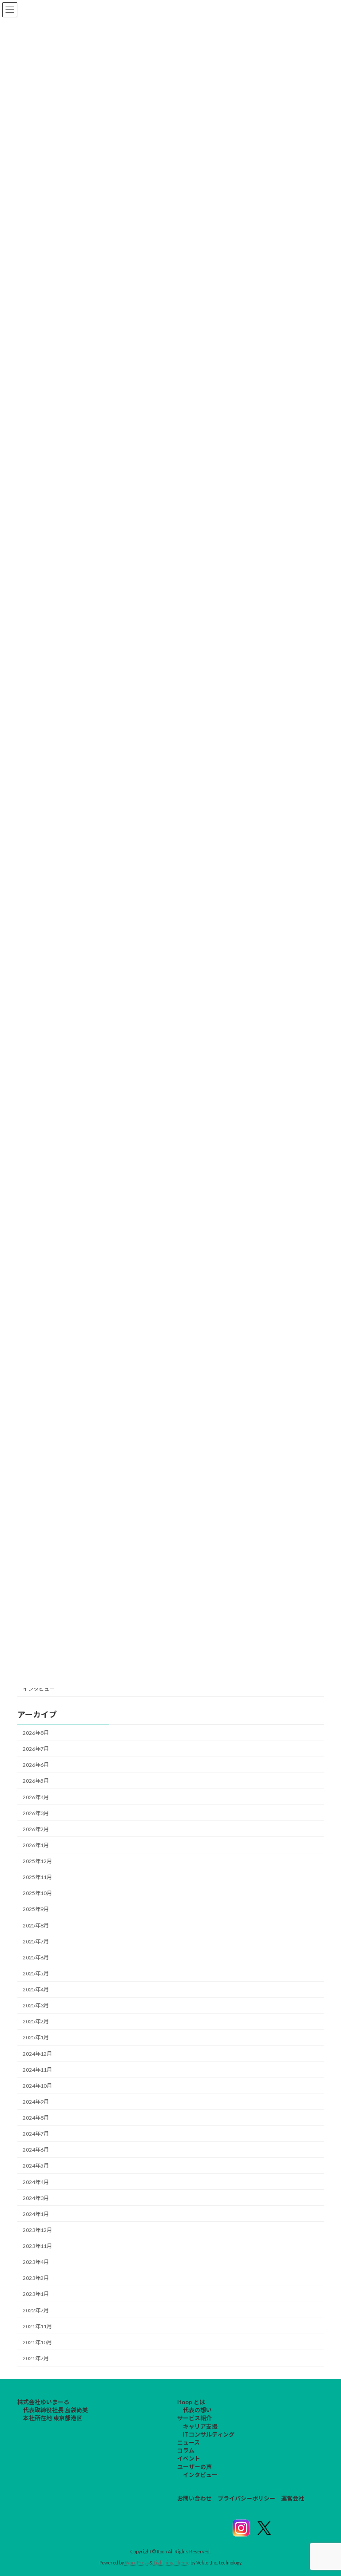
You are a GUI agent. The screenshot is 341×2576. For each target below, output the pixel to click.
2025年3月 (36, 2005)
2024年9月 (36, 2102)
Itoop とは (191, 2402)
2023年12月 (37, 2230)
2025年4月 (36, 1989)
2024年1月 (36, 2214)
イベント (189, 2458)
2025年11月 (37, 1877)
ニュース (188, 2442)
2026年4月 (36, 1797)
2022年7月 (36, 2310)
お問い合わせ (194, 2498)
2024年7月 (36, 2134)
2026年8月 (36, 1733)
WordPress (137, 2562)
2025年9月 (36, 1909)
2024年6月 (36, 2150)
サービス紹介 (194, 2418)
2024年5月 (36, 2166)
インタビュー (39, 1689)
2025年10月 (37, 1893)
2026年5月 (36, 1781)
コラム (186, 2450)
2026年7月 (36, 1749)
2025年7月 (36, 1941)
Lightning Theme (172, 2562)
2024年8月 (36, 2118)
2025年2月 (36, 2021)
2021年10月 (37, 2342)
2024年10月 (37, 2086)
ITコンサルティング (209, 2434)
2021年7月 (36, 2358)
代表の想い (197, 2410)
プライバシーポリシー (246, 2498)
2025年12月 (37, 1861)
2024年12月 (37, 2054)
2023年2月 (36, 2278)
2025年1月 (36, 2037)
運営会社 (293, 2498)
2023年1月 (36, 2294)
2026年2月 (36, 1829)
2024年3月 (36, 2198)
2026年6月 (36, 1765)
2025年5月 (36, 1973)
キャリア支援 (200, 2426)
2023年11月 (37, 2246)
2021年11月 (37, 2326)
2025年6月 (36, 1957)
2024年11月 (37, 2070)
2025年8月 (36, 1925)
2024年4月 (36, 2182)
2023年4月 (36, 2262)
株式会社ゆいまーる (43, 2402)
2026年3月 (36, 1813)
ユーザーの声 (194, 2466)
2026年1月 (36, 1845)
